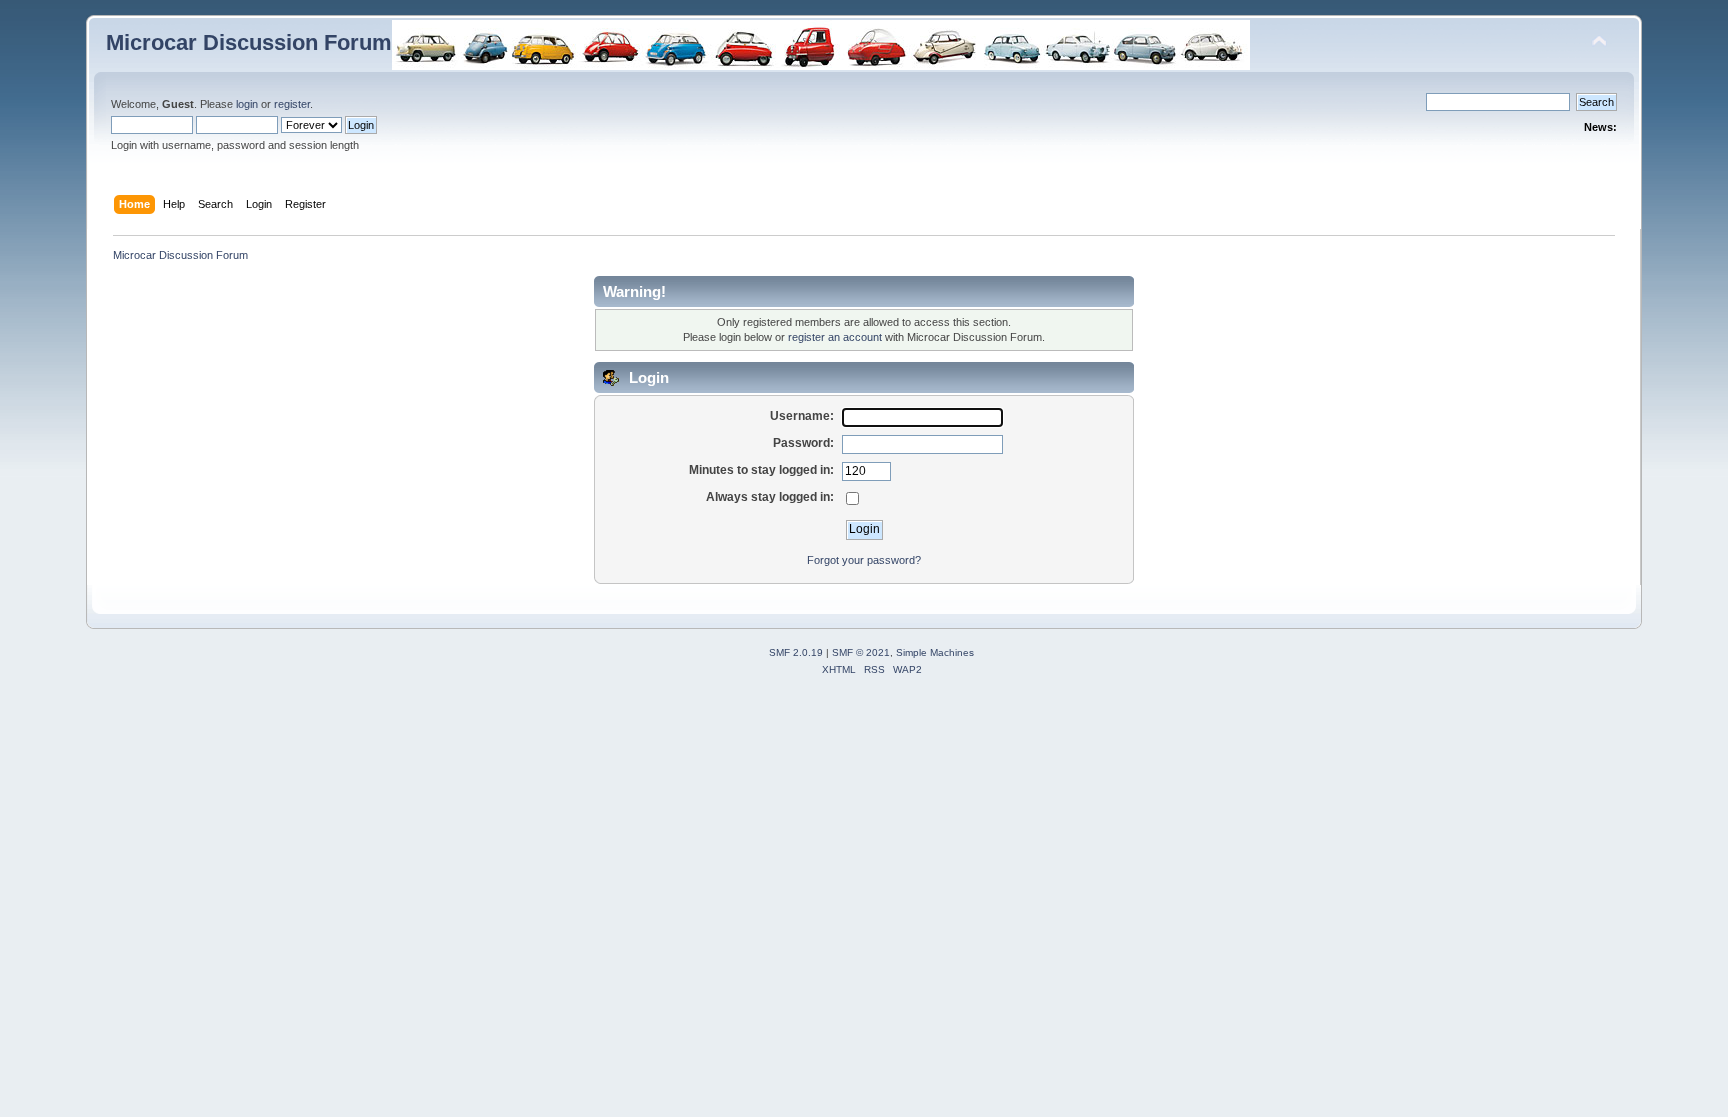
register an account (835, 337)
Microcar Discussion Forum (249, 42)
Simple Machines (935, 652)
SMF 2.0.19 (796, 652)
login (247, 104)
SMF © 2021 (861, 652)
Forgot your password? (864, 560)
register (292, 104)
